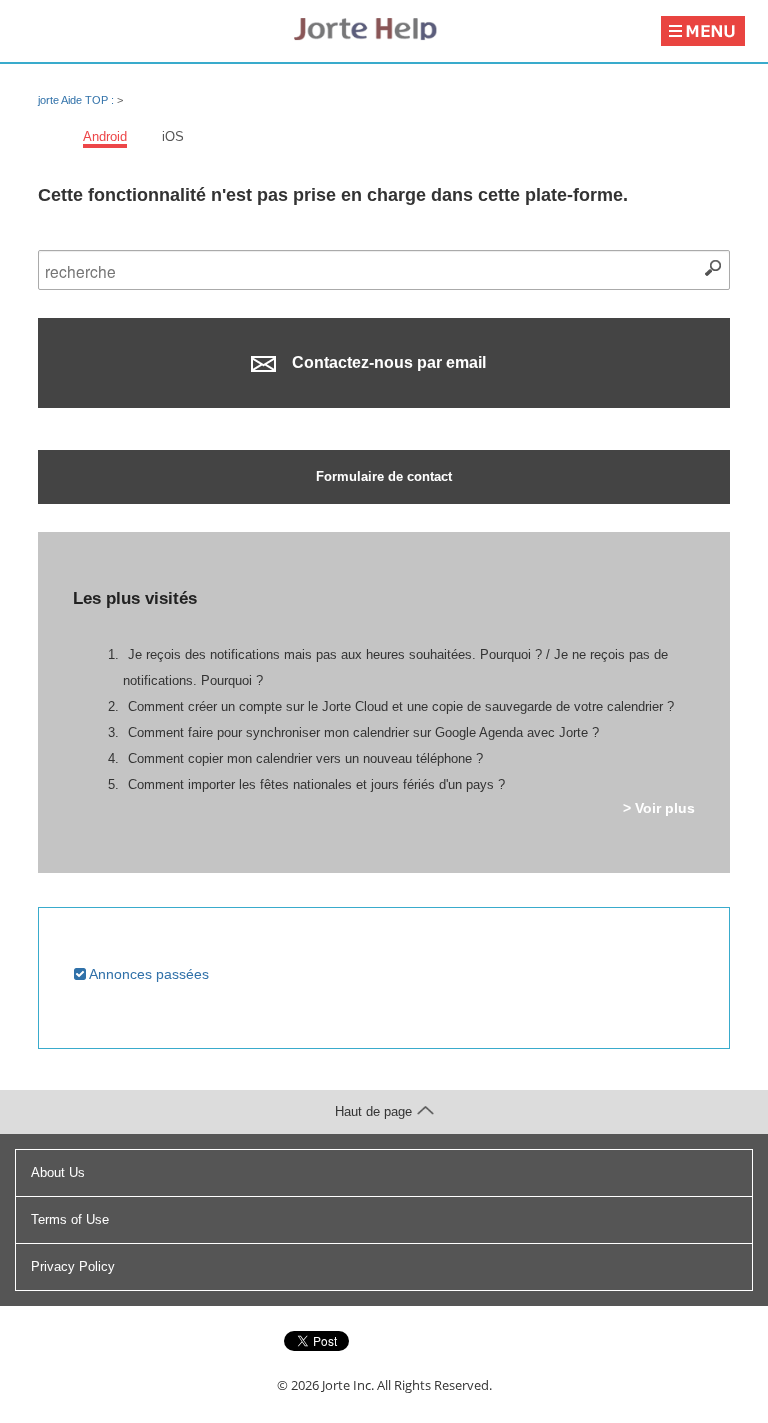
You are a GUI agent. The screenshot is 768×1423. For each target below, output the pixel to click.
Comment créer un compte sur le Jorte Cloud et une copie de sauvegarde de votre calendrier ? (401, 706)
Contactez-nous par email (387, 362)
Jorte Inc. (348, 1385)
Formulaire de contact (384, 476)
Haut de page (373, 1111)
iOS (173, 136)
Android (105, 136)
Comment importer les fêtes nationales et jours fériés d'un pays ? (316, 784)
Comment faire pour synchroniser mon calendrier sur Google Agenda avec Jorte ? (363, 732)
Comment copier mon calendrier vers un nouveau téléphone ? (305, 758)
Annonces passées (147, 974)
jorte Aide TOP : (77, 100)
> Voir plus (659, 808)
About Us (58, 1172)
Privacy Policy (73, 1266)
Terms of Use (70, 1219)
